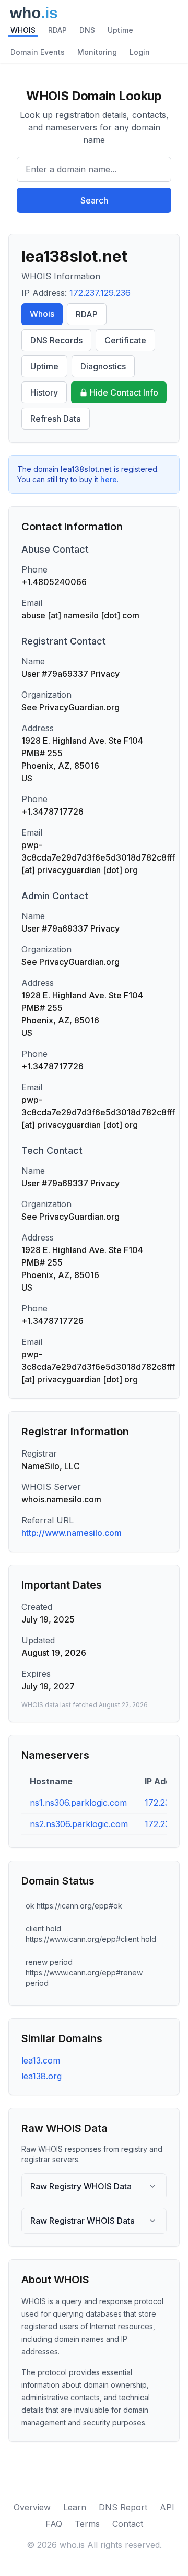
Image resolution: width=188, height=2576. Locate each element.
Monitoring (97, 52)
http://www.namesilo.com (72, 1533)
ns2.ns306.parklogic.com (79, 1824)
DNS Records (56, 340)
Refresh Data (56, 419)
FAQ (54, 2524)
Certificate (125, 340)
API (167, 2507)
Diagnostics (103, 366)
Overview (32, 2507)
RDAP (57, 30)
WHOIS (23, 30)
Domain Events (38, 52)
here (109, 479)
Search (94, 200)
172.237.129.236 (100, 293)
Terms (87, 2524)
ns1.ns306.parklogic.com (78, 1803)
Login (140, 52)
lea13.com (41, 2060)
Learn (75, 2507)
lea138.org (42, 2076)
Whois (42, 314)
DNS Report (123, 2507)
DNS (87, 30)
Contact (128, 2524)
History (44, 392)
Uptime (120, 30)
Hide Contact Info (124, 392)
